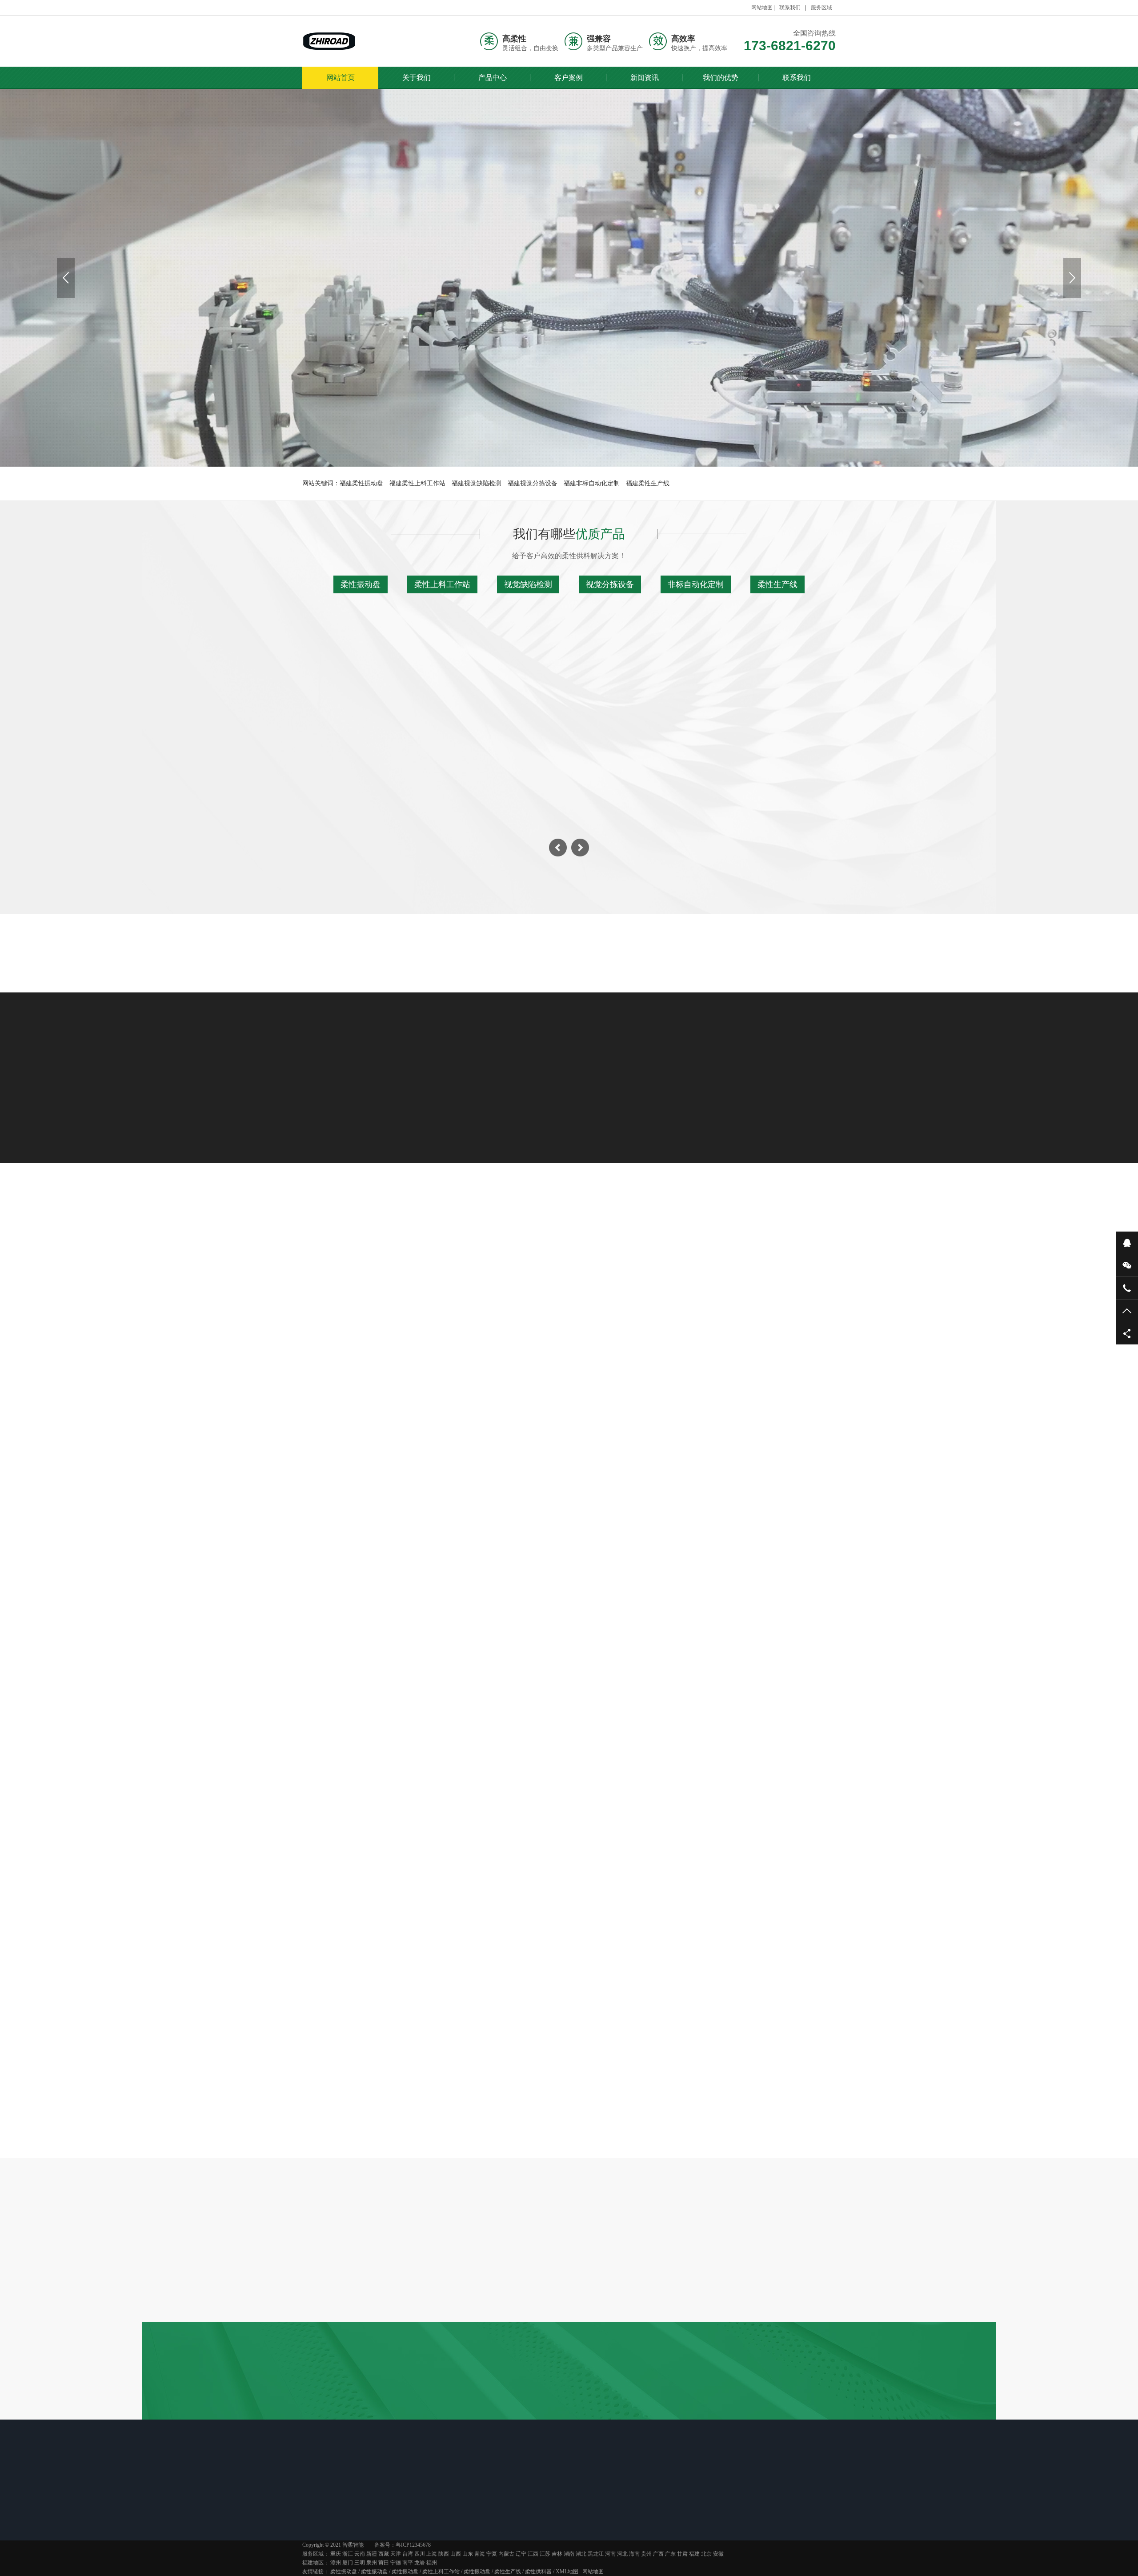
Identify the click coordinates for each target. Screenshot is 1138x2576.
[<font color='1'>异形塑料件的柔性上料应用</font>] (750, 1362)
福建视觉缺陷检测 (477, 483)
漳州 (336, 2563)
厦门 (348, 2563)
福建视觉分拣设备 (533, 483)
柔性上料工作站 (442, 584)
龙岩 (420, 2563)
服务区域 (821, 8)
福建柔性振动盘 (361, 483)
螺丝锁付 (643, 1291)
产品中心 (493, 78)
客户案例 (569, 78)
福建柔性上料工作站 (417, 483)
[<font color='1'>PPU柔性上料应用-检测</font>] (569, 1362)
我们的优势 (721, 78)
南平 (408, 2563)
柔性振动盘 (361, 584)
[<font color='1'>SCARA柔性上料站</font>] (750, 1492)
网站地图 (762, 8)
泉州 (372, 2563)
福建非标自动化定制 (592, 483)
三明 (360, 2563)
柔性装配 (577, 1291)
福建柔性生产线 (648, 483)
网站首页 (341, 78)
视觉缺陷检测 (528, 584)
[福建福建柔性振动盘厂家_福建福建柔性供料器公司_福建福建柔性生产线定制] (329, 41)
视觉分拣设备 (610, 584)
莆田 (384, 2563)
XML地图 (567, 2572)
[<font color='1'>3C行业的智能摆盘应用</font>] (388, 1362)
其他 (701, 1291)
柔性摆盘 (511, 1291)
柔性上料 (445, 1291)
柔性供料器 (538, 2572)
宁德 (396, 2563)
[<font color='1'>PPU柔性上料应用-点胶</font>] (569, 1492)
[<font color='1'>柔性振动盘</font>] (402, 1889)
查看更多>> (569, 1592)
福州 (432, 2563)
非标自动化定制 (696, 584)
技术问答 (565, 1783)
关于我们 (417, 78)
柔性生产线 (777, 584)
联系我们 (790, 8)
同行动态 (514, 2515)
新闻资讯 (645, 78)
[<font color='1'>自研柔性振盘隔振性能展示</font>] (388, 1492)
